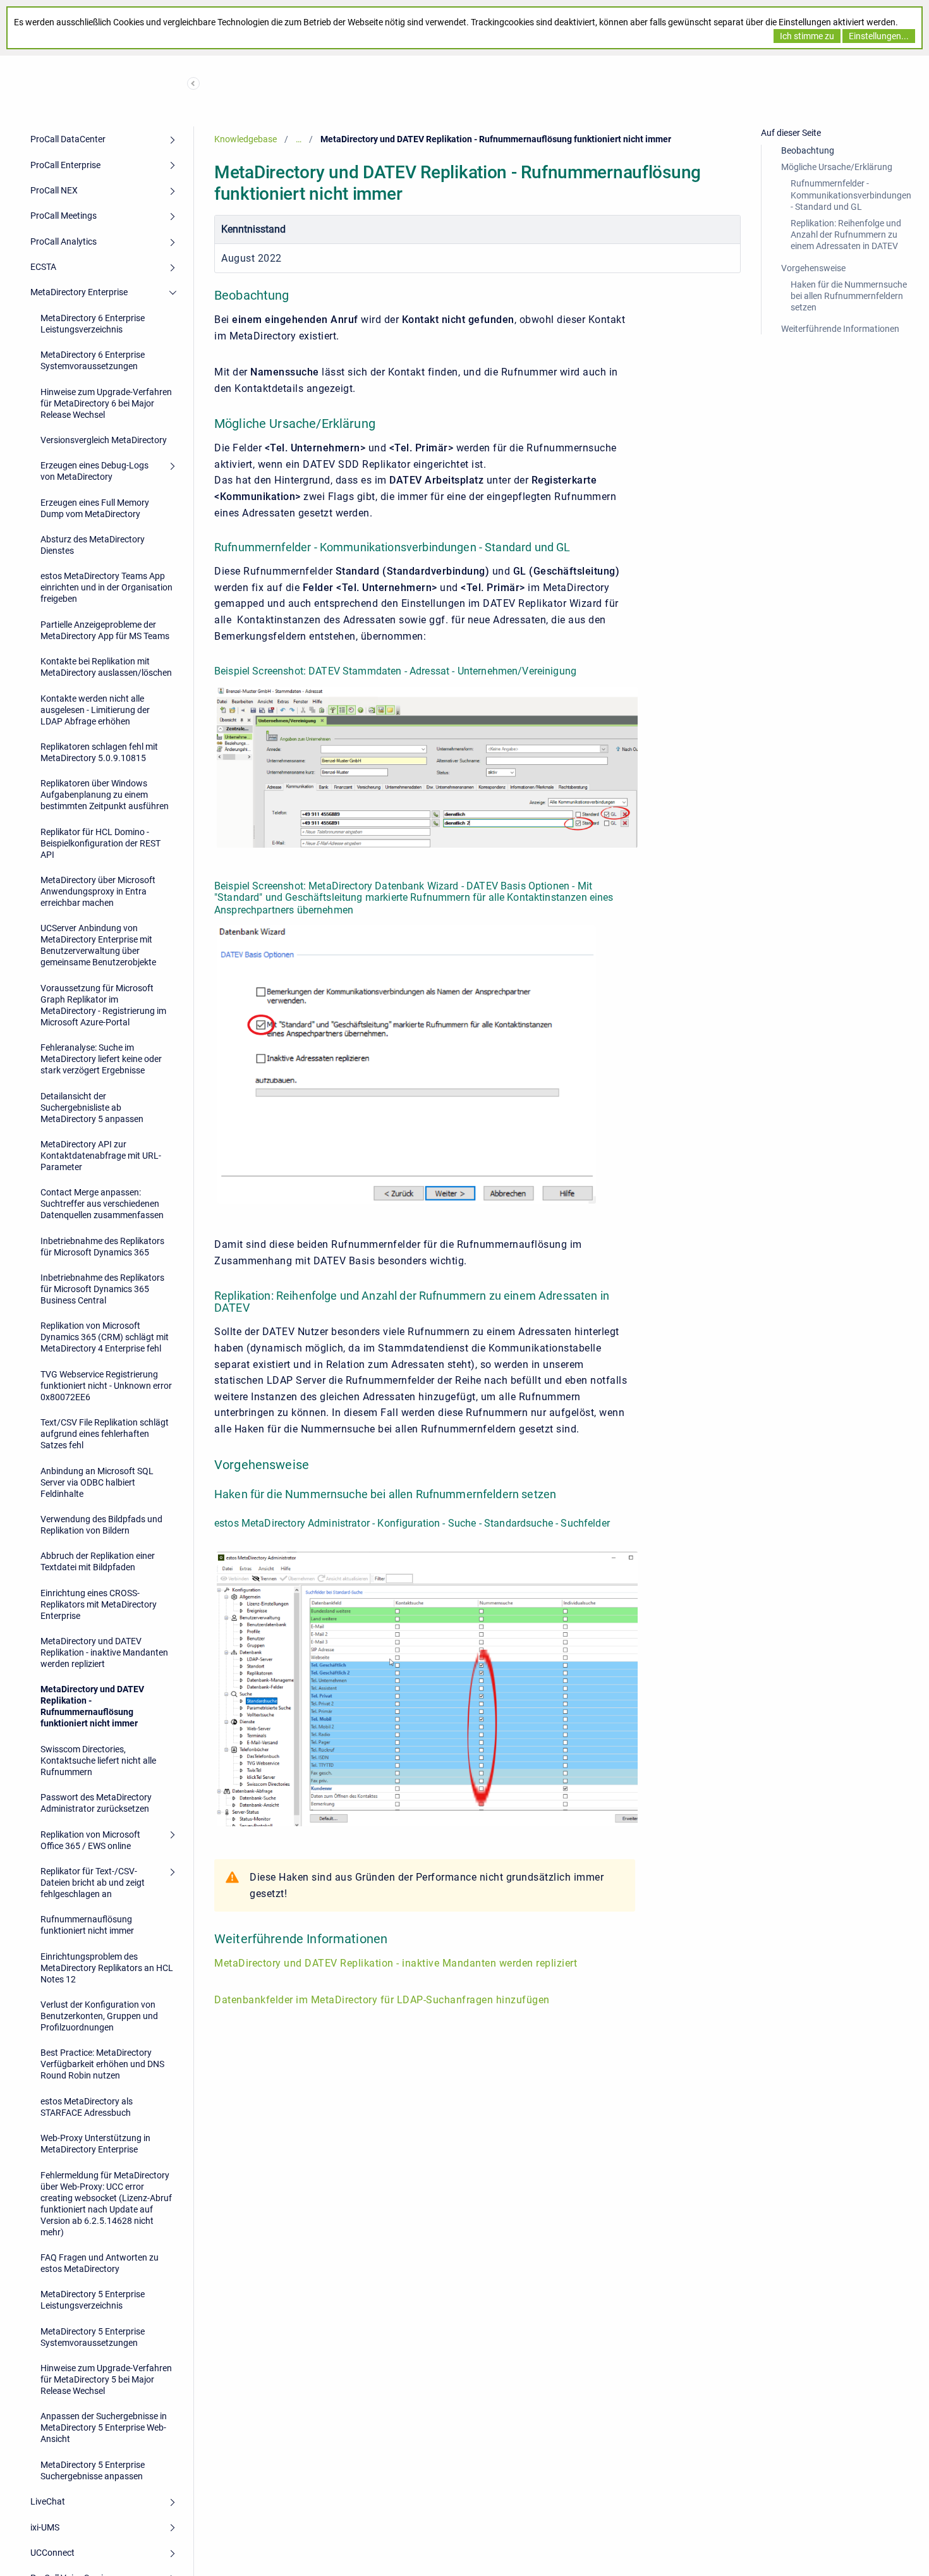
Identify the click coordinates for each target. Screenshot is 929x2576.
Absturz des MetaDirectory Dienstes (93, 545)
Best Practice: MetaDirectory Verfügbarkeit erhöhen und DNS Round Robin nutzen (102, 2064)
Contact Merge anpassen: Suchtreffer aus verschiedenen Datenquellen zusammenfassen (102, 1204)
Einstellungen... (879, 36)
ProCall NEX (54, 190)
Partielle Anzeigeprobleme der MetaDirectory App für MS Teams (105, 630)
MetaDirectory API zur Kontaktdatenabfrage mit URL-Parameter (101, 1156)
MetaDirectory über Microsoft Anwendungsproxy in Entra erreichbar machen (98, 891)
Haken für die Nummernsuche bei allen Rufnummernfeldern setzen (849, 296)
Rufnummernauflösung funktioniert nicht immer (87, 1925)
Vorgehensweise (813, 268)
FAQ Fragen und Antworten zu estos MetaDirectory (100, 2263)
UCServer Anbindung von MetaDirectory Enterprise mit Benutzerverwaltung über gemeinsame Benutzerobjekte (98, 945)
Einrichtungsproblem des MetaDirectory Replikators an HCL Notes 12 (107, 1968)
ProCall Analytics (64, 241)
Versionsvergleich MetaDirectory (104, 440)
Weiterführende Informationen (840, 329)
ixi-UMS (45, 2527)
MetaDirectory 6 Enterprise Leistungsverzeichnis (93, 324)
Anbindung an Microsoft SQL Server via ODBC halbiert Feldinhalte (97, 1482)
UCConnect (52, 2553)
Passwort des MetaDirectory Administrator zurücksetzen (96, 1803)
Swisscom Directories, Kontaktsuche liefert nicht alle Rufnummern (98, 1761)
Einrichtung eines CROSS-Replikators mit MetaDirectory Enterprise (99, 1604)
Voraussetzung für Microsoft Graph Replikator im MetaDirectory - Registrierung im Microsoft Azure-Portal (103, 1005)
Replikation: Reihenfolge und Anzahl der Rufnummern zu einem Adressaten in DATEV (846, 235)
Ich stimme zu (807, 36)
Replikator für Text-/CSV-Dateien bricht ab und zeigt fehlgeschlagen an (93, 1883)
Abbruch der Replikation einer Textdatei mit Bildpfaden (98, 1561)
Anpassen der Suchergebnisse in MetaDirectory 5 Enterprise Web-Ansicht (104, 2427)
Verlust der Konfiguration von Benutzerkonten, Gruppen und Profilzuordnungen (99, 2016)
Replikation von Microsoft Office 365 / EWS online (90, 1840)
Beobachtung (808, 150)
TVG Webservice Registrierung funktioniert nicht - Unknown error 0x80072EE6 (106, 1386)
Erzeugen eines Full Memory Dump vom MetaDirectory (95, 508)
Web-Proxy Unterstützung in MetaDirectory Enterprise (95, 2144)
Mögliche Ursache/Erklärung (837, 167)
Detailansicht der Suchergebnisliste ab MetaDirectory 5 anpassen (92, 1108)
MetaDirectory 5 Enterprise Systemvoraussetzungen (93, 2337)
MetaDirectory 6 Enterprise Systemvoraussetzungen (93, 360)
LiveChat (48, 2501)
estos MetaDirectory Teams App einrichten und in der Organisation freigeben (106, 587)
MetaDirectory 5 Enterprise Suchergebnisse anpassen (93, 2470)
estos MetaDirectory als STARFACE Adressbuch (87, 2107)
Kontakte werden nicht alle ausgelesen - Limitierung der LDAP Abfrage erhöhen (95, 710)
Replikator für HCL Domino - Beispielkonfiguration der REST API (100, 843)
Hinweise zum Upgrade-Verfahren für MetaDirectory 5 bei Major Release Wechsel (106, 2379)
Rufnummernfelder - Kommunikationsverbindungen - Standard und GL (851, 195)
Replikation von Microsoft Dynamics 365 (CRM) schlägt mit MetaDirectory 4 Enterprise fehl (105, 1337)
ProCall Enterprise (65, 165)
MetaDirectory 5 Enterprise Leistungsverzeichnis (93, 2300)
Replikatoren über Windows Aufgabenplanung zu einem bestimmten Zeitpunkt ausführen (105, 795)
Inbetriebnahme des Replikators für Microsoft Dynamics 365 (102, 1247)
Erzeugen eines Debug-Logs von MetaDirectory (94, 471)
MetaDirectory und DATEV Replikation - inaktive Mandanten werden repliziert (104, 1652)
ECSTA (43, 267)
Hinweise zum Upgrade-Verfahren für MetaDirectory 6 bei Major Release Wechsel (106, 403)
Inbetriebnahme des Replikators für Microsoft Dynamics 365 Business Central (102, 1289)
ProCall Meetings (64, 216)
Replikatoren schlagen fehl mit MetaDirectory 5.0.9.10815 (99, 752)
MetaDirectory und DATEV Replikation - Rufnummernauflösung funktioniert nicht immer (92, 1706)
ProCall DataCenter (68, 139)
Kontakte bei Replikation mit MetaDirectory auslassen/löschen (106, 667)
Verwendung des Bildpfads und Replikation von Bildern (101, 1525)
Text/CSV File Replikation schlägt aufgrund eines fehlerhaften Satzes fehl (105, 1434)
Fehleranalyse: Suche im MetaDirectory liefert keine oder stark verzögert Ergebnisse (101, 1059)
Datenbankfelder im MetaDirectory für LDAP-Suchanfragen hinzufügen (382, 2000)
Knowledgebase (246, 139)
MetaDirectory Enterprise (79, 292)
